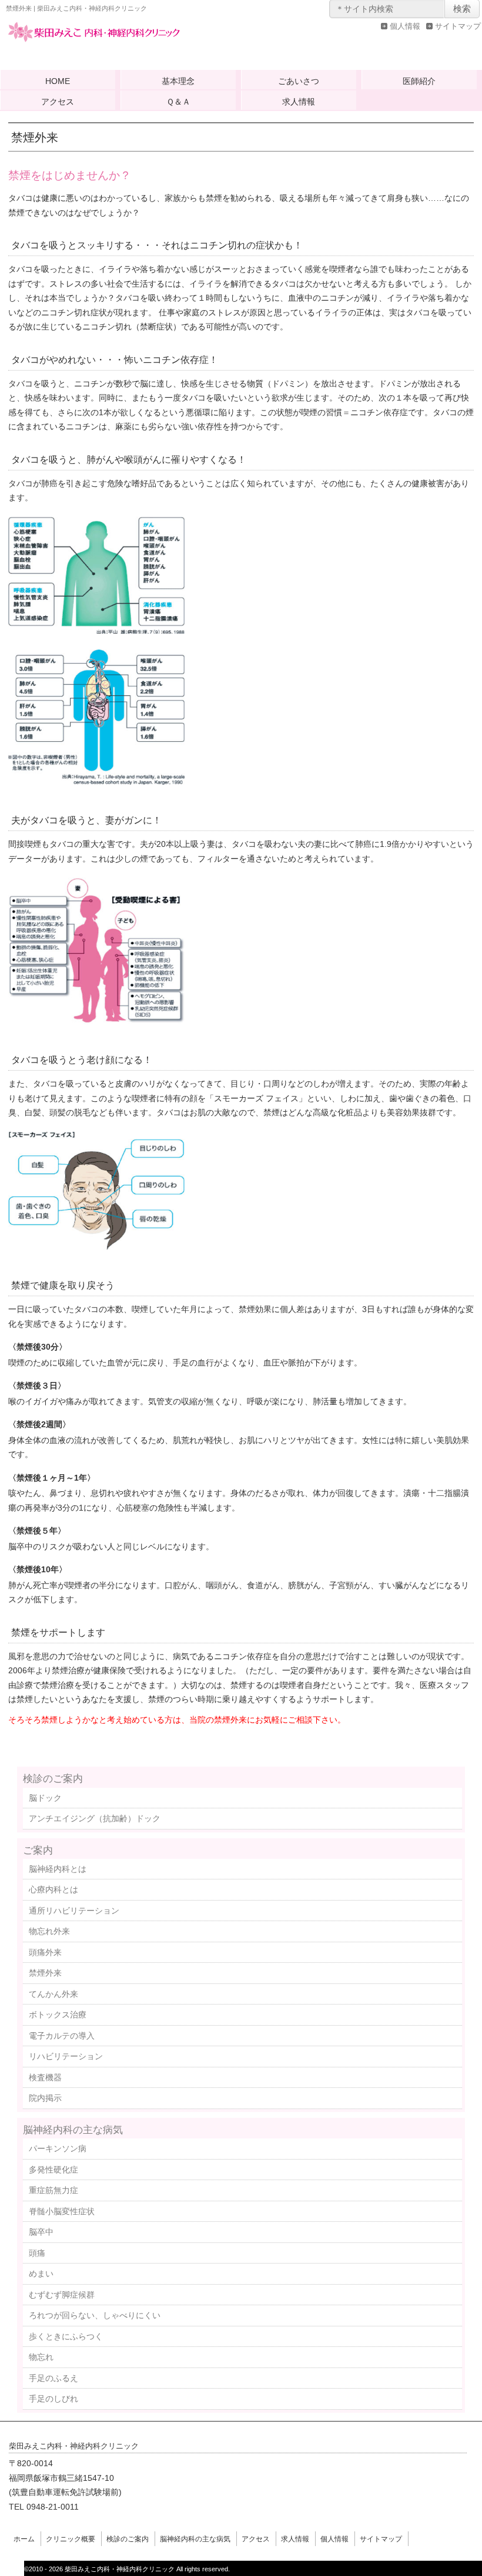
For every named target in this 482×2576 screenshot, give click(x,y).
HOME (58, 81)
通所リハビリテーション (74, 1911)
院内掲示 (45, 2098)
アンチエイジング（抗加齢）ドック (95, 1818)
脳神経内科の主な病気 (73, 2130)
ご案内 (38, 1850)
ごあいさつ (299, 81)
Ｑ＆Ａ (178, 102)
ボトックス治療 (58, 2015)
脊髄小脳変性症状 (62, 2211)
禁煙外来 (45, 1973)
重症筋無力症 (53, 2190)
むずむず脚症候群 (62, 2295)
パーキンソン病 (58, 2148)
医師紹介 (419, 81)
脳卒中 (41, 2232)
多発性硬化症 (53, 2170)
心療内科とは (53, 1889)
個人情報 (405, 26)
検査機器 (45, 2077)
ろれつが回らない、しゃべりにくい (95, 2315)
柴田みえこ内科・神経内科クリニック (94, 43)
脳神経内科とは (58, 1869)
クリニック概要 (71, 2539)
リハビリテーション (66, 2056)
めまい (41, 2274)
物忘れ (41, 2357)
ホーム (24, 2539)
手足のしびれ (53, 2399)
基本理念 (178, 81)
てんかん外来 (53, 1994)
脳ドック (45, 1798)
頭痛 (37, 2253)
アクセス (58, 102)
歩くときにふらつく (66, 2336)
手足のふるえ (53, 2378)
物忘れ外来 (49, 1931)
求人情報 (299, 102)
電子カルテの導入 (62, 2036)
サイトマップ (458, 26)
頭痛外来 (45, 1952)
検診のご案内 (53, 1778)
